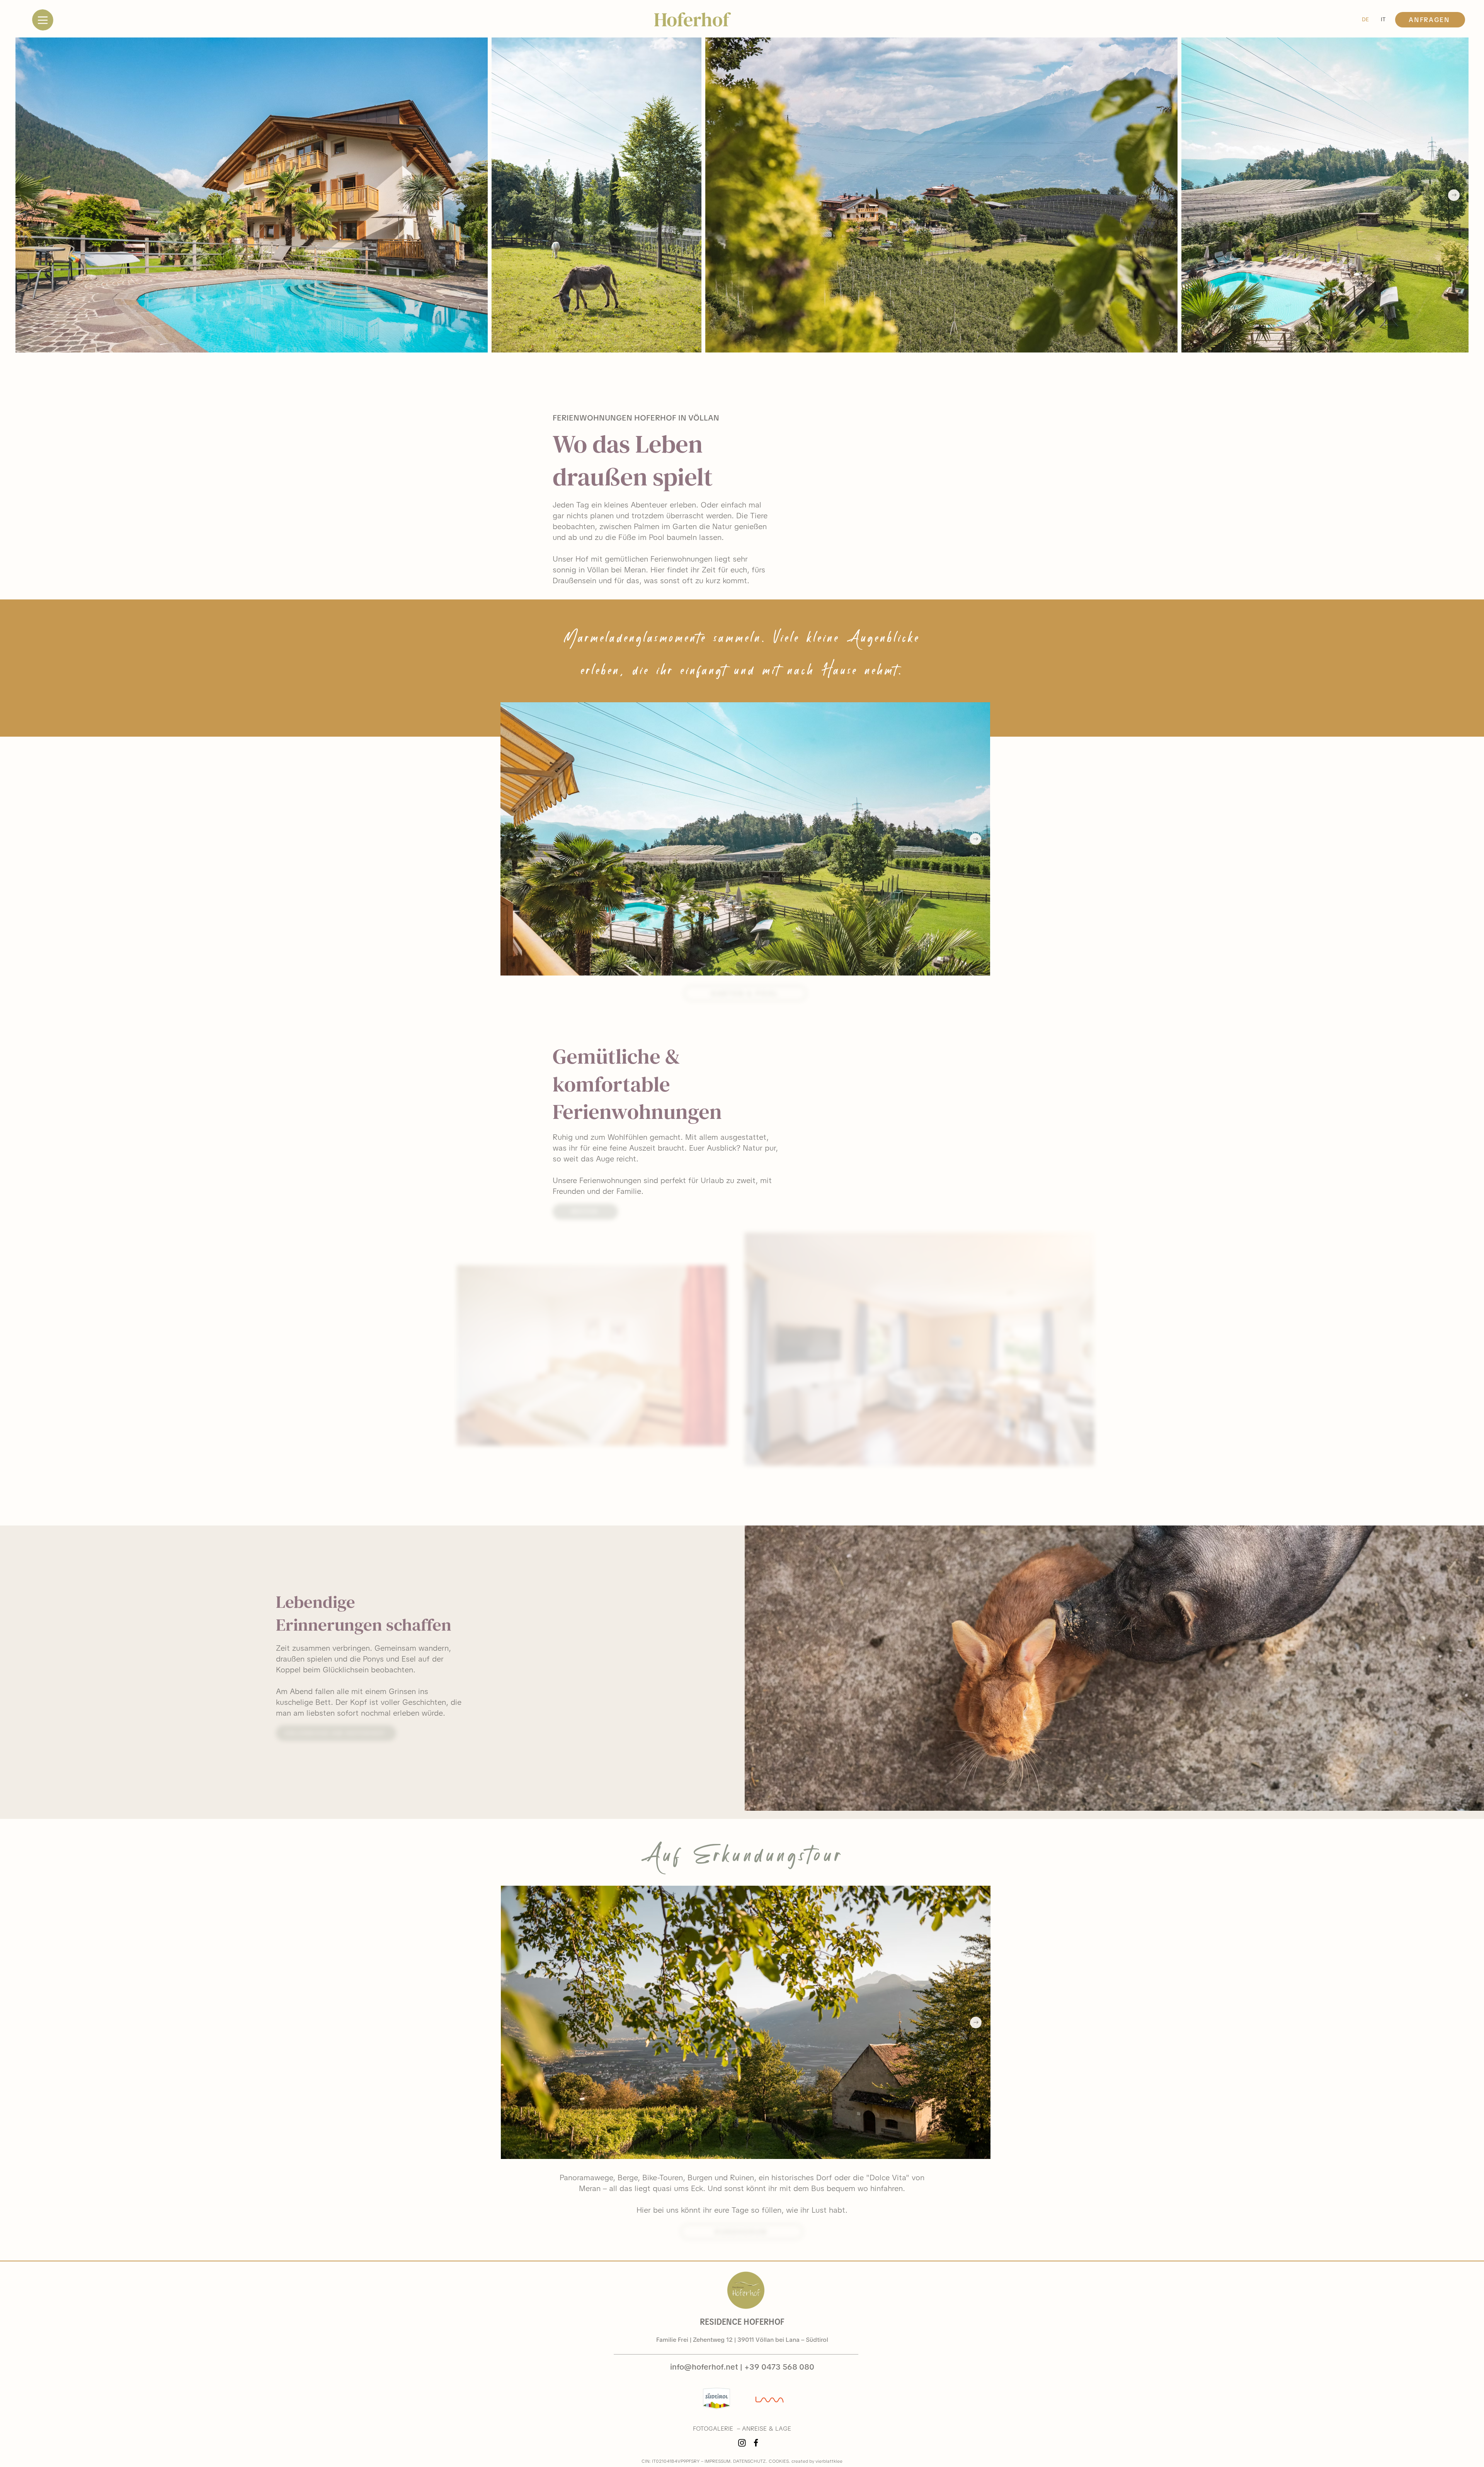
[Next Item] (1454, 195)
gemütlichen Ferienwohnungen (659, 559)
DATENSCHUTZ (750, 2461)
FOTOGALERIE (713, 2429)
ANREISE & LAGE (767, 2429)
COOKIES (779, 2461)
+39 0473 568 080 (779, 2367)
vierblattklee (829, 2461)
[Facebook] (756, 2443)
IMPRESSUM (717, 2461)
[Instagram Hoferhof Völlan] (742, 2443)
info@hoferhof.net (704, 2367)
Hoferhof (692, 20)
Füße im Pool (641, 537)
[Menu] (43, 20)
